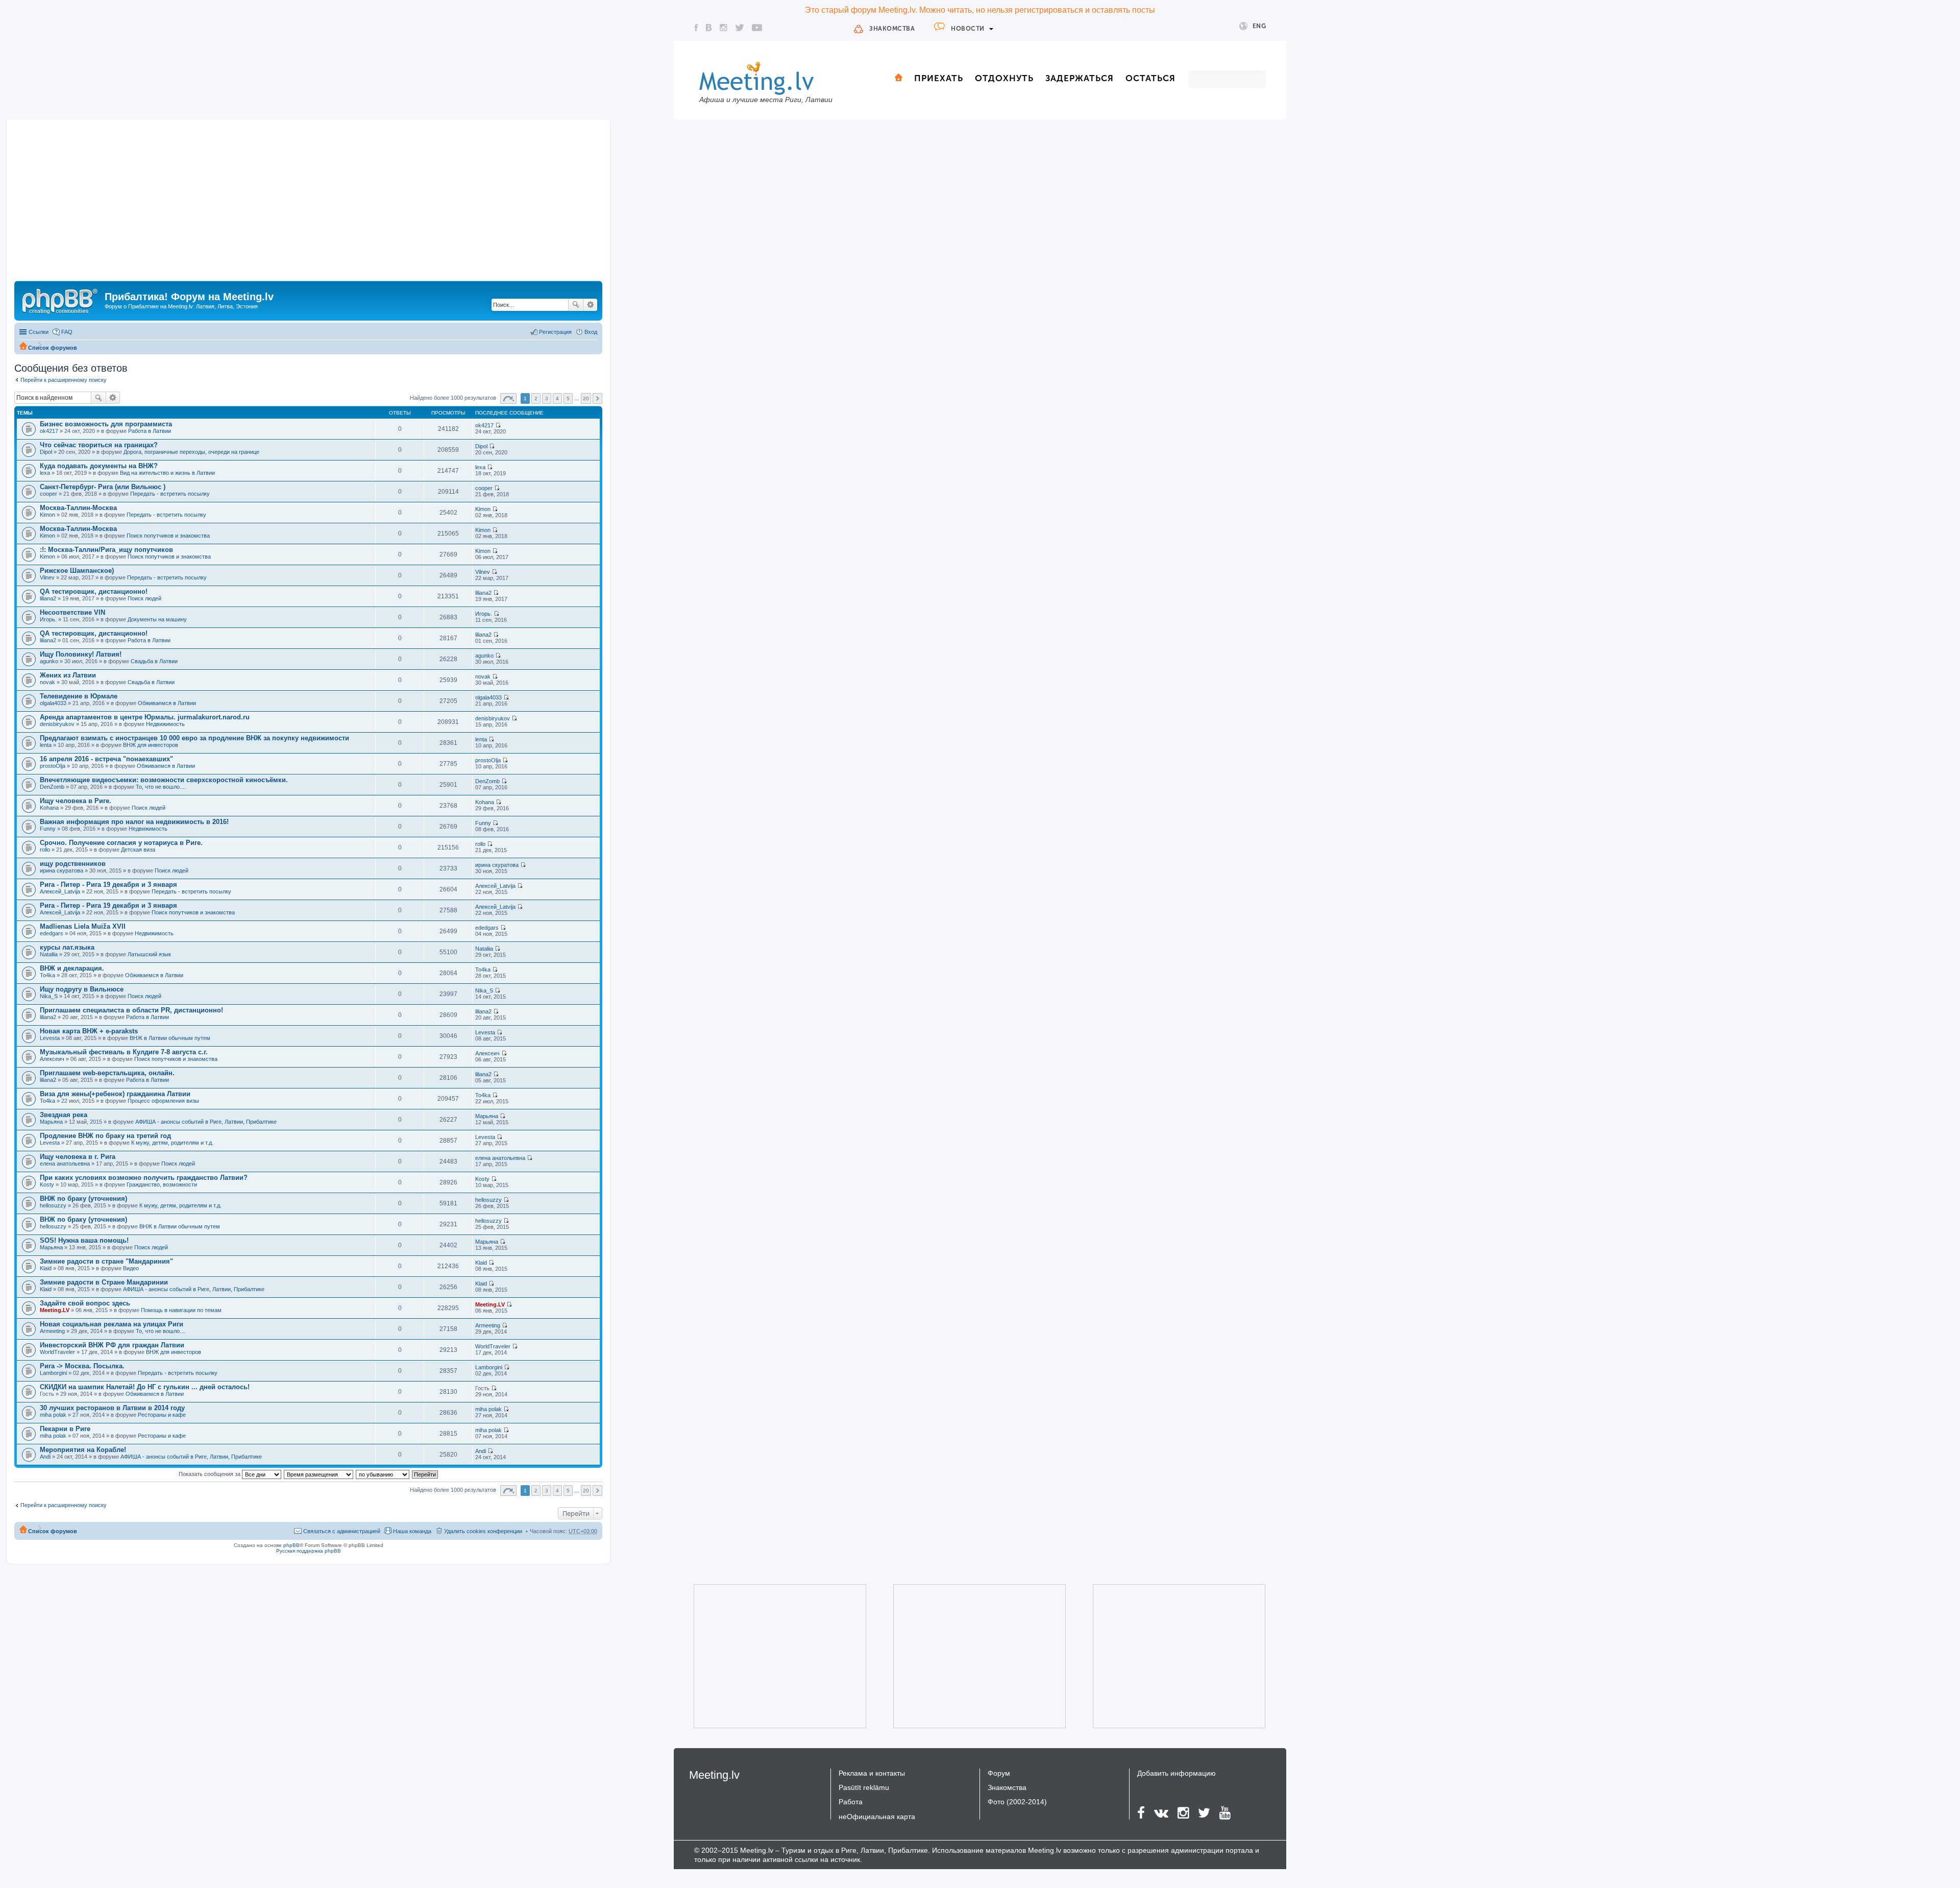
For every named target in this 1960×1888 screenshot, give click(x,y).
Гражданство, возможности (162, 1184)
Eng (1259, 26)
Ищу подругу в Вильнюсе (82, 989)
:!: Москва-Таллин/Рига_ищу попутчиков (106, 550)
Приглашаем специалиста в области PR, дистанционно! (131, 1010)
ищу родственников (73, 864)
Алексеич (52, 1059)
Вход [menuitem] (591, 332)
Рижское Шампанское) (77, 571)
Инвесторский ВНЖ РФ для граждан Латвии (112, 1345)
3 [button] (547, 398)
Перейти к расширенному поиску (64, 380)
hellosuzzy (53, 1205)
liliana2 (48, 598)
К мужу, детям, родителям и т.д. (172, 1143)
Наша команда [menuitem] (412, 1531)
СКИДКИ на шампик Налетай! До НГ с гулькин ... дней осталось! (145, 1387)
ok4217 (49, 431)
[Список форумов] (61, 300)
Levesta (50, 1038)
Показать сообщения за (210, 1474)
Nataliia (49, 954)
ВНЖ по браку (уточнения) (83, 1199)
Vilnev (47, 577)
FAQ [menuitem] (67, 332)
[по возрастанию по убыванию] (383, 1474)
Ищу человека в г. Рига (78, 1157)
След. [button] (597, 398)
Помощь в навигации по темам (181, 1310)
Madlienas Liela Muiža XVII (83, 926)
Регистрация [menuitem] (555, 332)
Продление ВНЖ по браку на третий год (105, 1136)
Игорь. (48, 619)
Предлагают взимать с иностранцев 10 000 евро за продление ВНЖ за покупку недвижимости (194, 738)
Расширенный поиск (590, 305)
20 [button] (586, 398)
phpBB (291, 1545)
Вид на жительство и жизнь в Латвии (167, 473)
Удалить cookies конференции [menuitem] (483, 1531)
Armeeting (52, 1331)
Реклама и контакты (872, 1773)
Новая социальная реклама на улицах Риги (112, 1324)
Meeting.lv (714, 1775)
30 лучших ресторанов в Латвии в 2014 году (112, 1408)
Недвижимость (165, 724)
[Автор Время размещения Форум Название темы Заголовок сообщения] (319, 1474)
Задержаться (1080, 78)
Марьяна (51, 1122)
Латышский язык (149, 954)
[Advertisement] (308, 204)
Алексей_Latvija (60, 891)
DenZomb (52, 787)
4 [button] (557, 398)
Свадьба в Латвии (154, 661)
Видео (131, 1268)
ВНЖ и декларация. (72, 968)
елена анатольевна (65, 1164)
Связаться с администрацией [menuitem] (342, 1531)
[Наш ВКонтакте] (709, 28)
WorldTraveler (57, 1352)
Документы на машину (157, 619)
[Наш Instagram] (724, 28)
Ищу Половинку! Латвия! (81, 654)
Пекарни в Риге (65, 1429)
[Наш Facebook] (696, 28)
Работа (851, 1802)
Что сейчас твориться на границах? (99, 445)
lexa (45, 473)
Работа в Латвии (150, 431)
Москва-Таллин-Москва (78, 508)
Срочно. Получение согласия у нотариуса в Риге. (121, 843)
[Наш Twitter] (740, 28)
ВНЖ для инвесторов (151, 745)
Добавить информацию (1177, 1773)
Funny (48, 829)
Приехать (939, 78)
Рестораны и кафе (162, 1415)
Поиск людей (144, 598)
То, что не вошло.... (161, 787)
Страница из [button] (508, 398)
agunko (49, 661)
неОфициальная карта (877, 1817)
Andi (45, 1457)
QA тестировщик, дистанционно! (94, 591)
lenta (46, 745)
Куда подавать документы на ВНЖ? (99, 466)
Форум (999, 1773)
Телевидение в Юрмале (79, 696)
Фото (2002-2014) (1017, 1802)
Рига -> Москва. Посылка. (82, 1366)
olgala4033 (53, 703)
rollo (45, 850)
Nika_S (49, 996)
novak (47, 682)
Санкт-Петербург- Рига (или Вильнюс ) (103, 487)
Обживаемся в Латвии (167, 703)
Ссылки (39, 332)
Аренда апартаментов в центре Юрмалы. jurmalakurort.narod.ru (145, 717)
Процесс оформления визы (163, 1101)
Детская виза (138, 850)
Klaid (46, 1268)
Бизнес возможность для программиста (106, 424)
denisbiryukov (57, 724)
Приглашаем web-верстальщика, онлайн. (107, 1073)
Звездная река (64, 1115)
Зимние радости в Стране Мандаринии (104, 1282)
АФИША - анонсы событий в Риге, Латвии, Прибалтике (206, 1122)
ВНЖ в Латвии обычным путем (170, 1038)
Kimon (47, 515)
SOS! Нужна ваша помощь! (84, 1240)
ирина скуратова (62, 870)
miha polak (53, 1415)
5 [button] (568, 398)
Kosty (47, 1184)
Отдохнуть (1004, 78)
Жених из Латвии (68, 675)
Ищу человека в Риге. (76, 801)
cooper (48, 494)
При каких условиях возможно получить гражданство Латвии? (144, 1178)
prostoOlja (53, 766)
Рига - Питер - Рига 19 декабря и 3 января (108, 885)
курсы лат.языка (67, 947)
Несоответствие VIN (72, 612)
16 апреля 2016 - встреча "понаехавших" (106, 759)
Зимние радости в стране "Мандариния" (106, 1261)
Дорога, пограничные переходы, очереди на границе (191, 452)
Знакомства (892, 29)
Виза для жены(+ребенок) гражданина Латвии (115, 1094)
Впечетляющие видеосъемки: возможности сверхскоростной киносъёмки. (164, 780)
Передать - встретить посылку (170, 494)
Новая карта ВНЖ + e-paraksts (89, 1031)
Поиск (576, 305)
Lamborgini (53, 1373)
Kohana (49, 808)
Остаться (1150, 78)
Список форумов (53, 348)
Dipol (46, 452)
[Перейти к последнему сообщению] (498, 425)
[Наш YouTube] (757, 28)
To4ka (47, 975)
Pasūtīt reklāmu (864, 1787)
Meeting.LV (55, 1310)
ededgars (52, 933)
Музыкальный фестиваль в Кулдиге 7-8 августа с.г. (124, 1052)
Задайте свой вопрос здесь (85, 1303)
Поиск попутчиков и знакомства (168, 536)
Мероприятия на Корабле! (83, 1450)
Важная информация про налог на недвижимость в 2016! (134, 822)
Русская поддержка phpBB (309, 1551)
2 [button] (536, 398)
